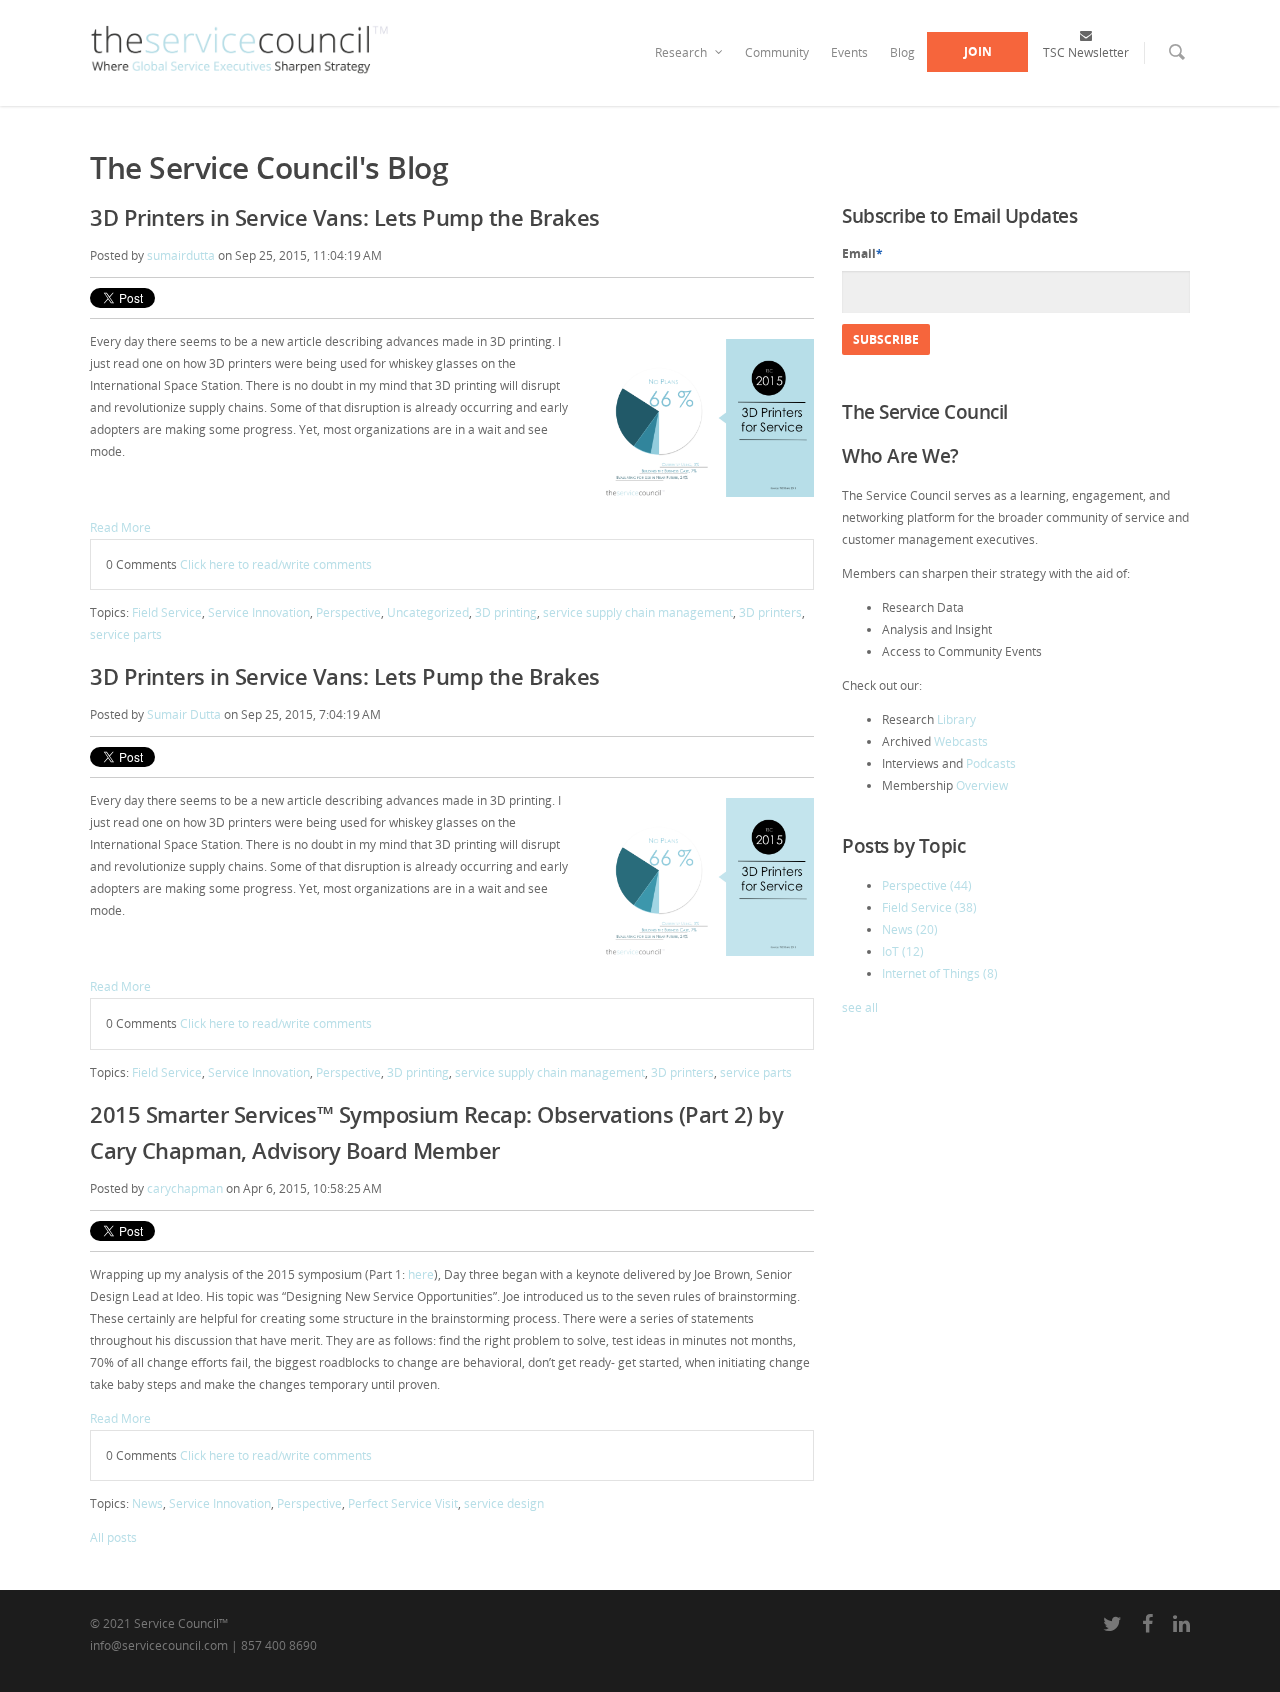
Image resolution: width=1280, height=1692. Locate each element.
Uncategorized (428, 612)
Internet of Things (940, 973)
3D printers (770, 612)
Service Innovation (259, 612)
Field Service (167, 612)
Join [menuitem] (978, 51)
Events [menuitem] (849, 52)
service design (504, 1503)
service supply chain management (638, 612)
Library (956, 719)
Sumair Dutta (184, 714)
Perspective (348, 612)
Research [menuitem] (681, 52)
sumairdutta (181, 255)
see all (860, 1007)
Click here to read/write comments (276, 564)
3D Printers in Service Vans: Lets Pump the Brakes (345, 217)
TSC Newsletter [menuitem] (1086, 51)
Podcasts (991, 763)
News (147, 1503)
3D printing (506, 612)
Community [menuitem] (777, 52)
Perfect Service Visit (403, 1503)
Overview (982, 785)
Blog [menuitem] (902, 52)
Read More (120, 527)
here (421, 1274)
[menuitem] (1164, 65)
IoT (903, 951)
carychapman (185, 1188)
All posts (113, 1537)
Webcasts (961, 741)
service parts (126, 634)
